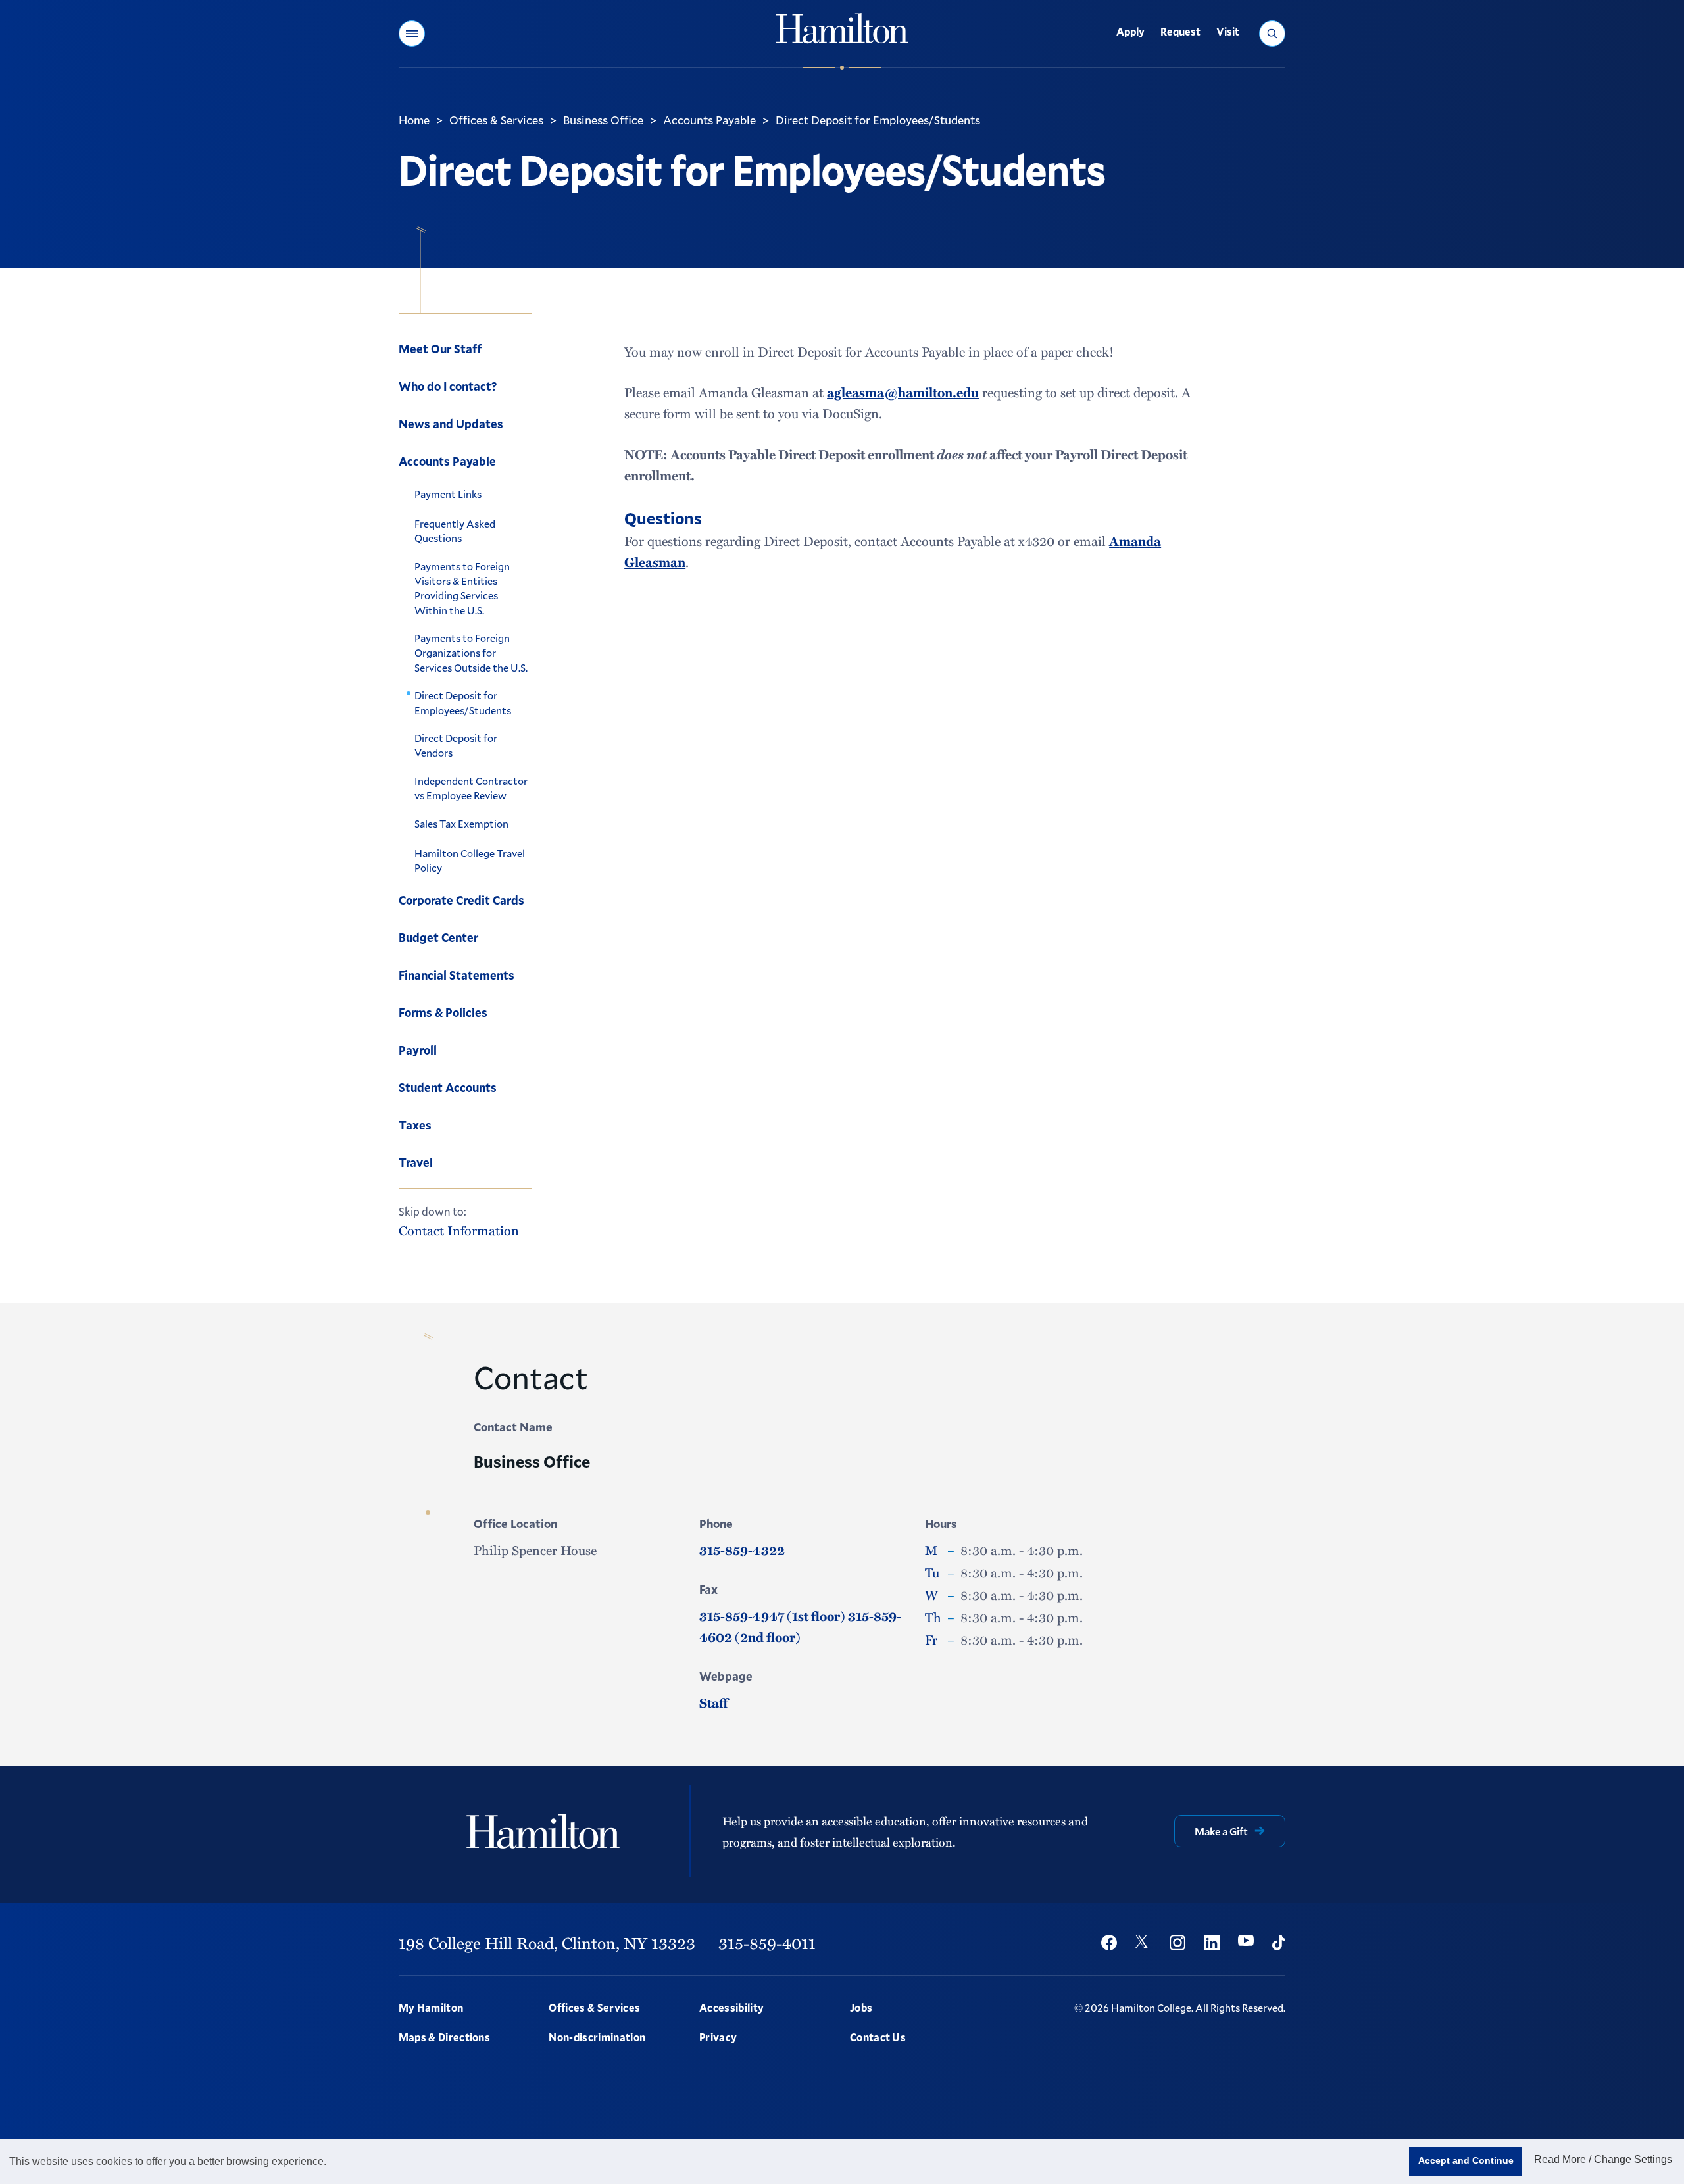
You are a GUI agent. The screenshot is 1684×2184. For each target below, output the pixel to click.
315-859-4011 (767, 1943)
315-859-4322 (742, 1550)
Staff (713, 1702)
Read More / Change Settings (1603, 2159)
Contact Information (459, 1230)
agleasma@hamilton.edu (903, 392)
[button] (412, 34)
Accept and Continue (1466, 2160)
